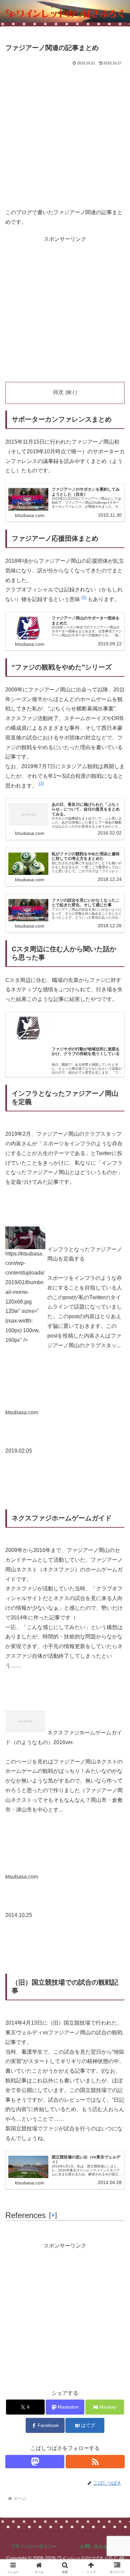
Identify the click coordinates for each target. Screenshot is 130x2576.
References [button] (25, 2215)
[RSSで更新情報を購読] (95, 2462)
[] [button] (53, 2215)
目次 (58, 392)
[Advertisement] (65, 135)
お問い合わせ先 (96, 2546)
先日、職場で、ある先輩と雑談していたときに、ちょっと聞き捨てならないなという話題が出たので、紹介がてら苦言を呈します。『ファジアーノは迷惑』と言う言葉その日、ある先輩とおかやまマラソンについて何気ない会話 (87, 1069)
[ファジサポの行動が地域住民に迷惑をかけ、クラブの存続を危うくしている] (65, 1027)
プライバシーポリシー (34, 2546)
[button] (84, 599)
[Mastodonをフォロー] (35, 2462)
